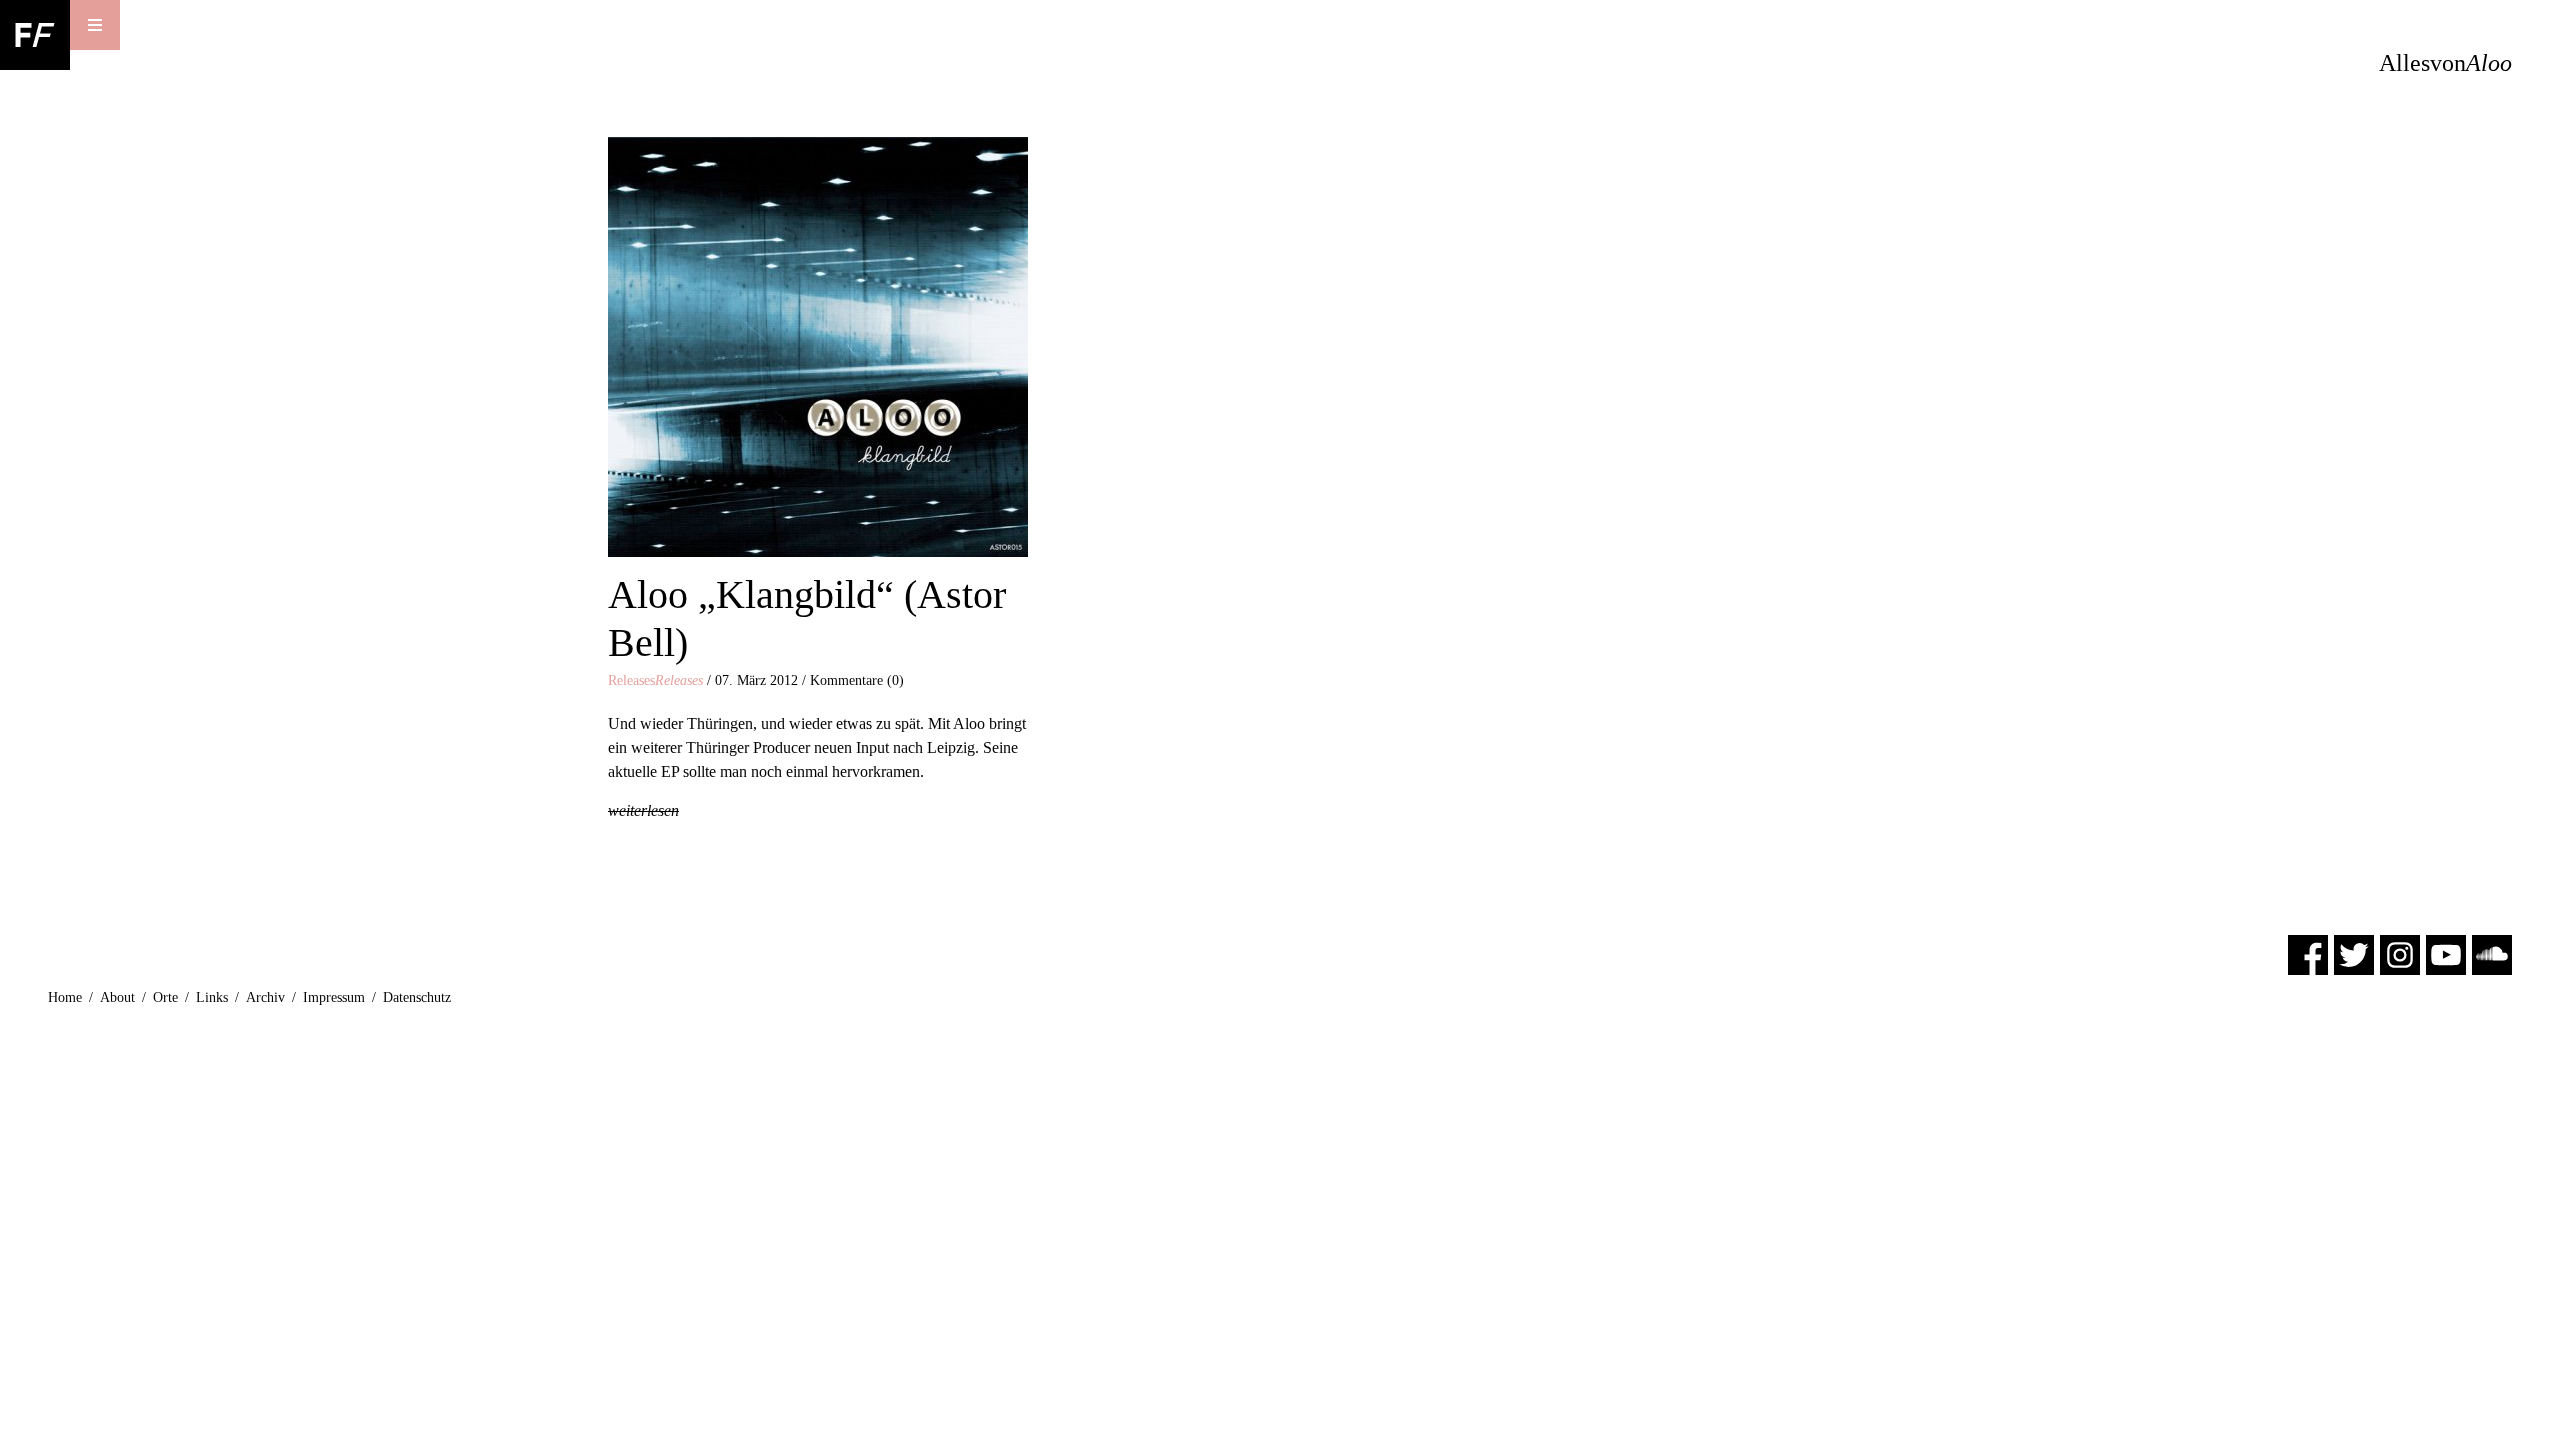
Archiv (265, 997)
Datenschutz (417, 997)
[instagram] (2400, 953)
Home (65, 997)
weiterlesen (643, 810)
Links (212, 997)
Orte (165, 997)
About (117, 997)
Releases (655, 680)
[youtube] (2446, 953)
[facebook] (2308, 953)
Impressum (334, 997)
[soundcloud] (2492, 953)
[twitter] (2354, 953)
